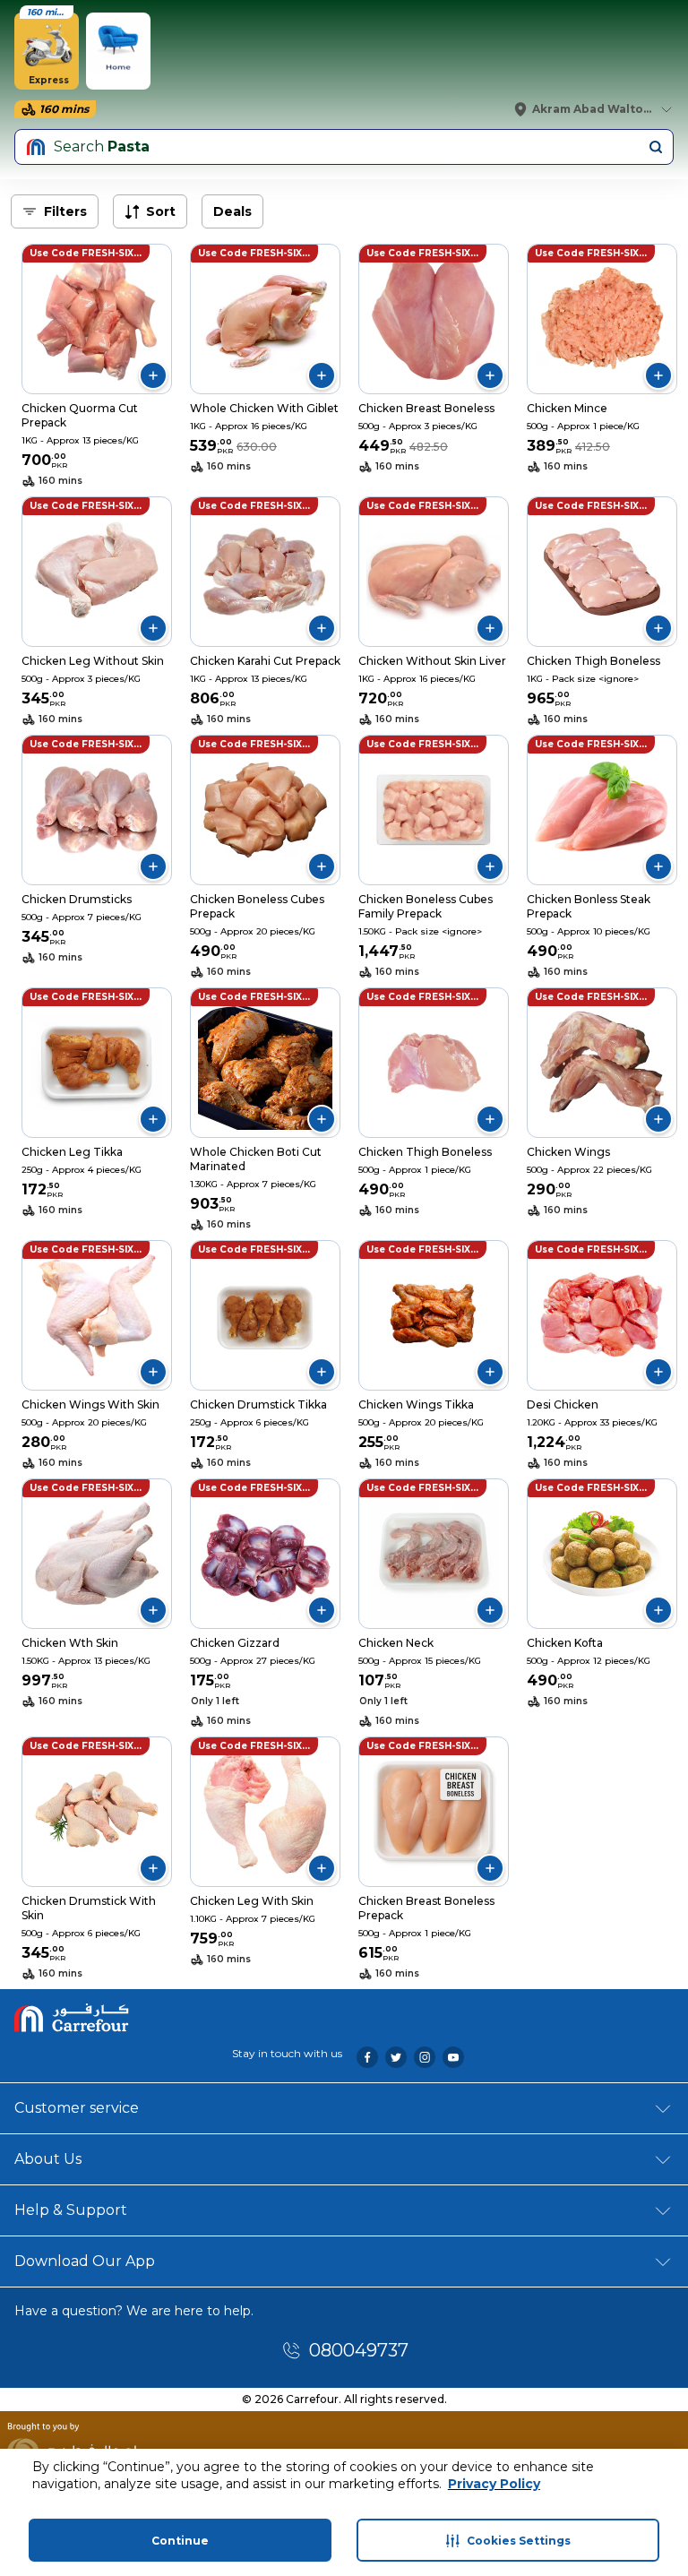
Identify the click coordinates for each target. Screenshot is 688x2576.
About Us (48, 2159)
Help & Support (71, 2210)
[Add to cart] (153, 375)
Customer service (77, 2108)
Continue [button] (180, 2541)
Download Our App (85, 2261)
